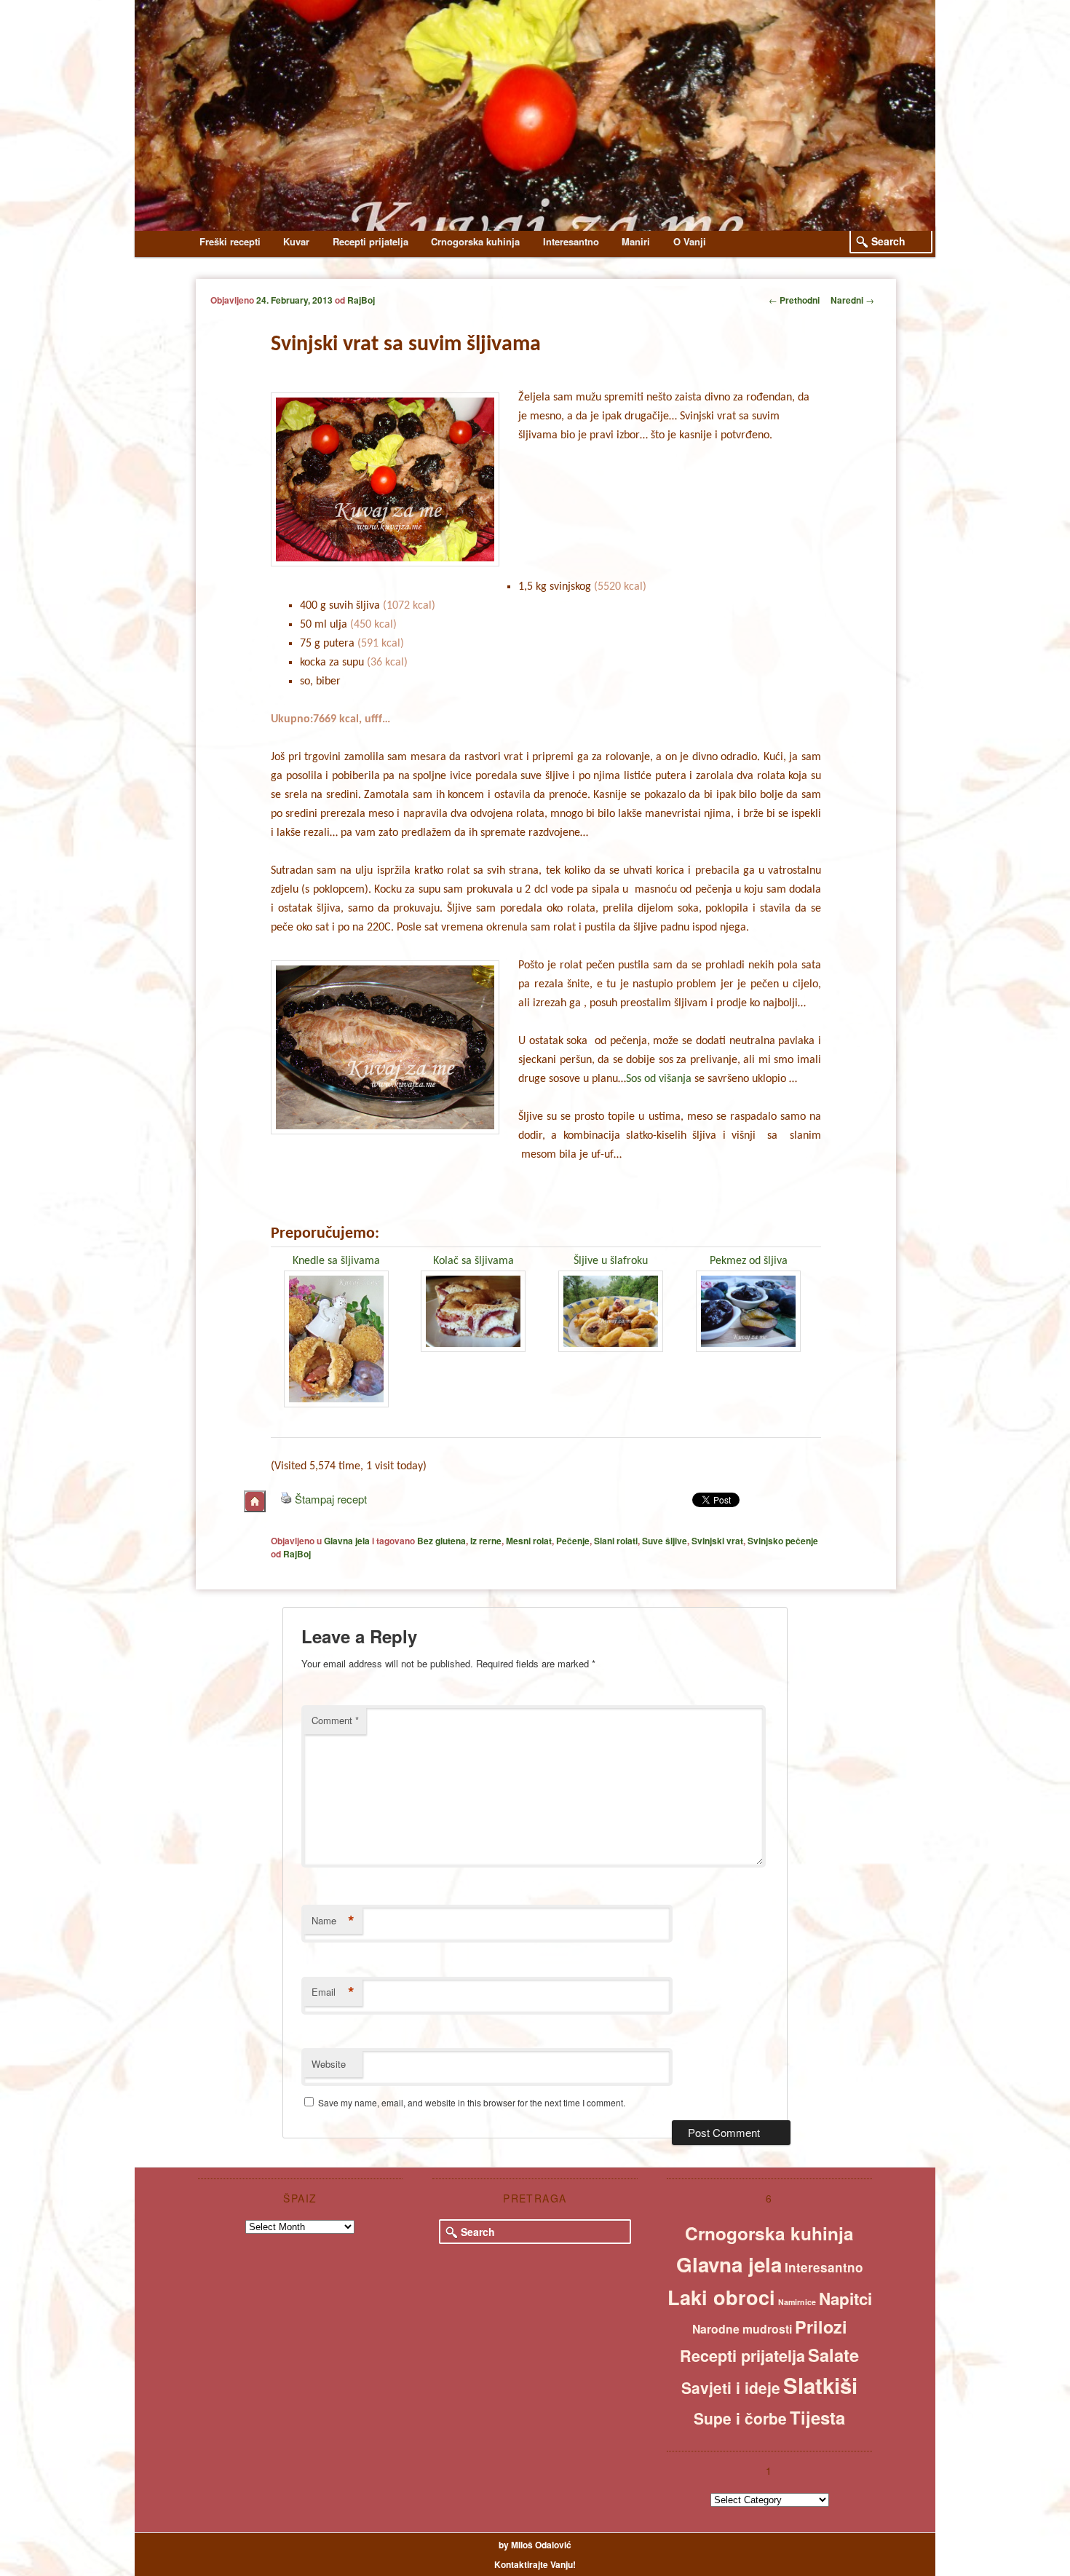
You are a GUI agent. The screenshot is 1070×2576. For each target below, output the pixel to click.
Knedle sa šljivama (336, 1261)
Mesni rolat (529, 1541)
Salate (833, 2355)
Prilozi (821, 2327)
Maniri (636, 241)
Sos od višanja (659, 1079)
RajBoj (361, 300)
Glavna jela (347, 1541)
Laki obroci (721, 2297)
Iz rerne (486, 1541)
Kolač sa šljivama (473, 1261)
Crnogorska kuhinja (475, 241)
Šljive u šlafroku (611, 1261)
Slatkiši (820, 2385)
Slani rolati (616, 1541)
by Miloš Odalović (535, 2545)
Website (329, 2064)
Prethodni (794, 300)
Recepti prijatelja (370, 241)
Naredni (852, 300)
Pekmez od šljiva (749, 1261)
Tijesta (817, 2417)
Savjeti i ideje (731, 2387)
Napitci (845, 2299)
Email (333, 1992)
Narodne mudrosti (742, 2329)
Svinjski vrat (717, 1541)
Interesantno (571, 241)
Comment (335, 1720)
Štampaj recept (331, 1499)
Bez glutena (441, 1541)
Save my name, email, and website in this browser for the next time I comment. (472, 2102)
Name (333, 1921)
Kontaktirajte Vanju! (535, 2564)
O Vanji (690, 241)
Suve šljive (665, 1541)
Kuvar (296, 241)
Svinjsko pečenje (783, 1541)
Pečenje (573, 1541)
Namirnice (797, 2302)
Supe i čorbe (740, 2418)
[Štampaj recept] (286, 1499)
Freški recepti (230, 241)
